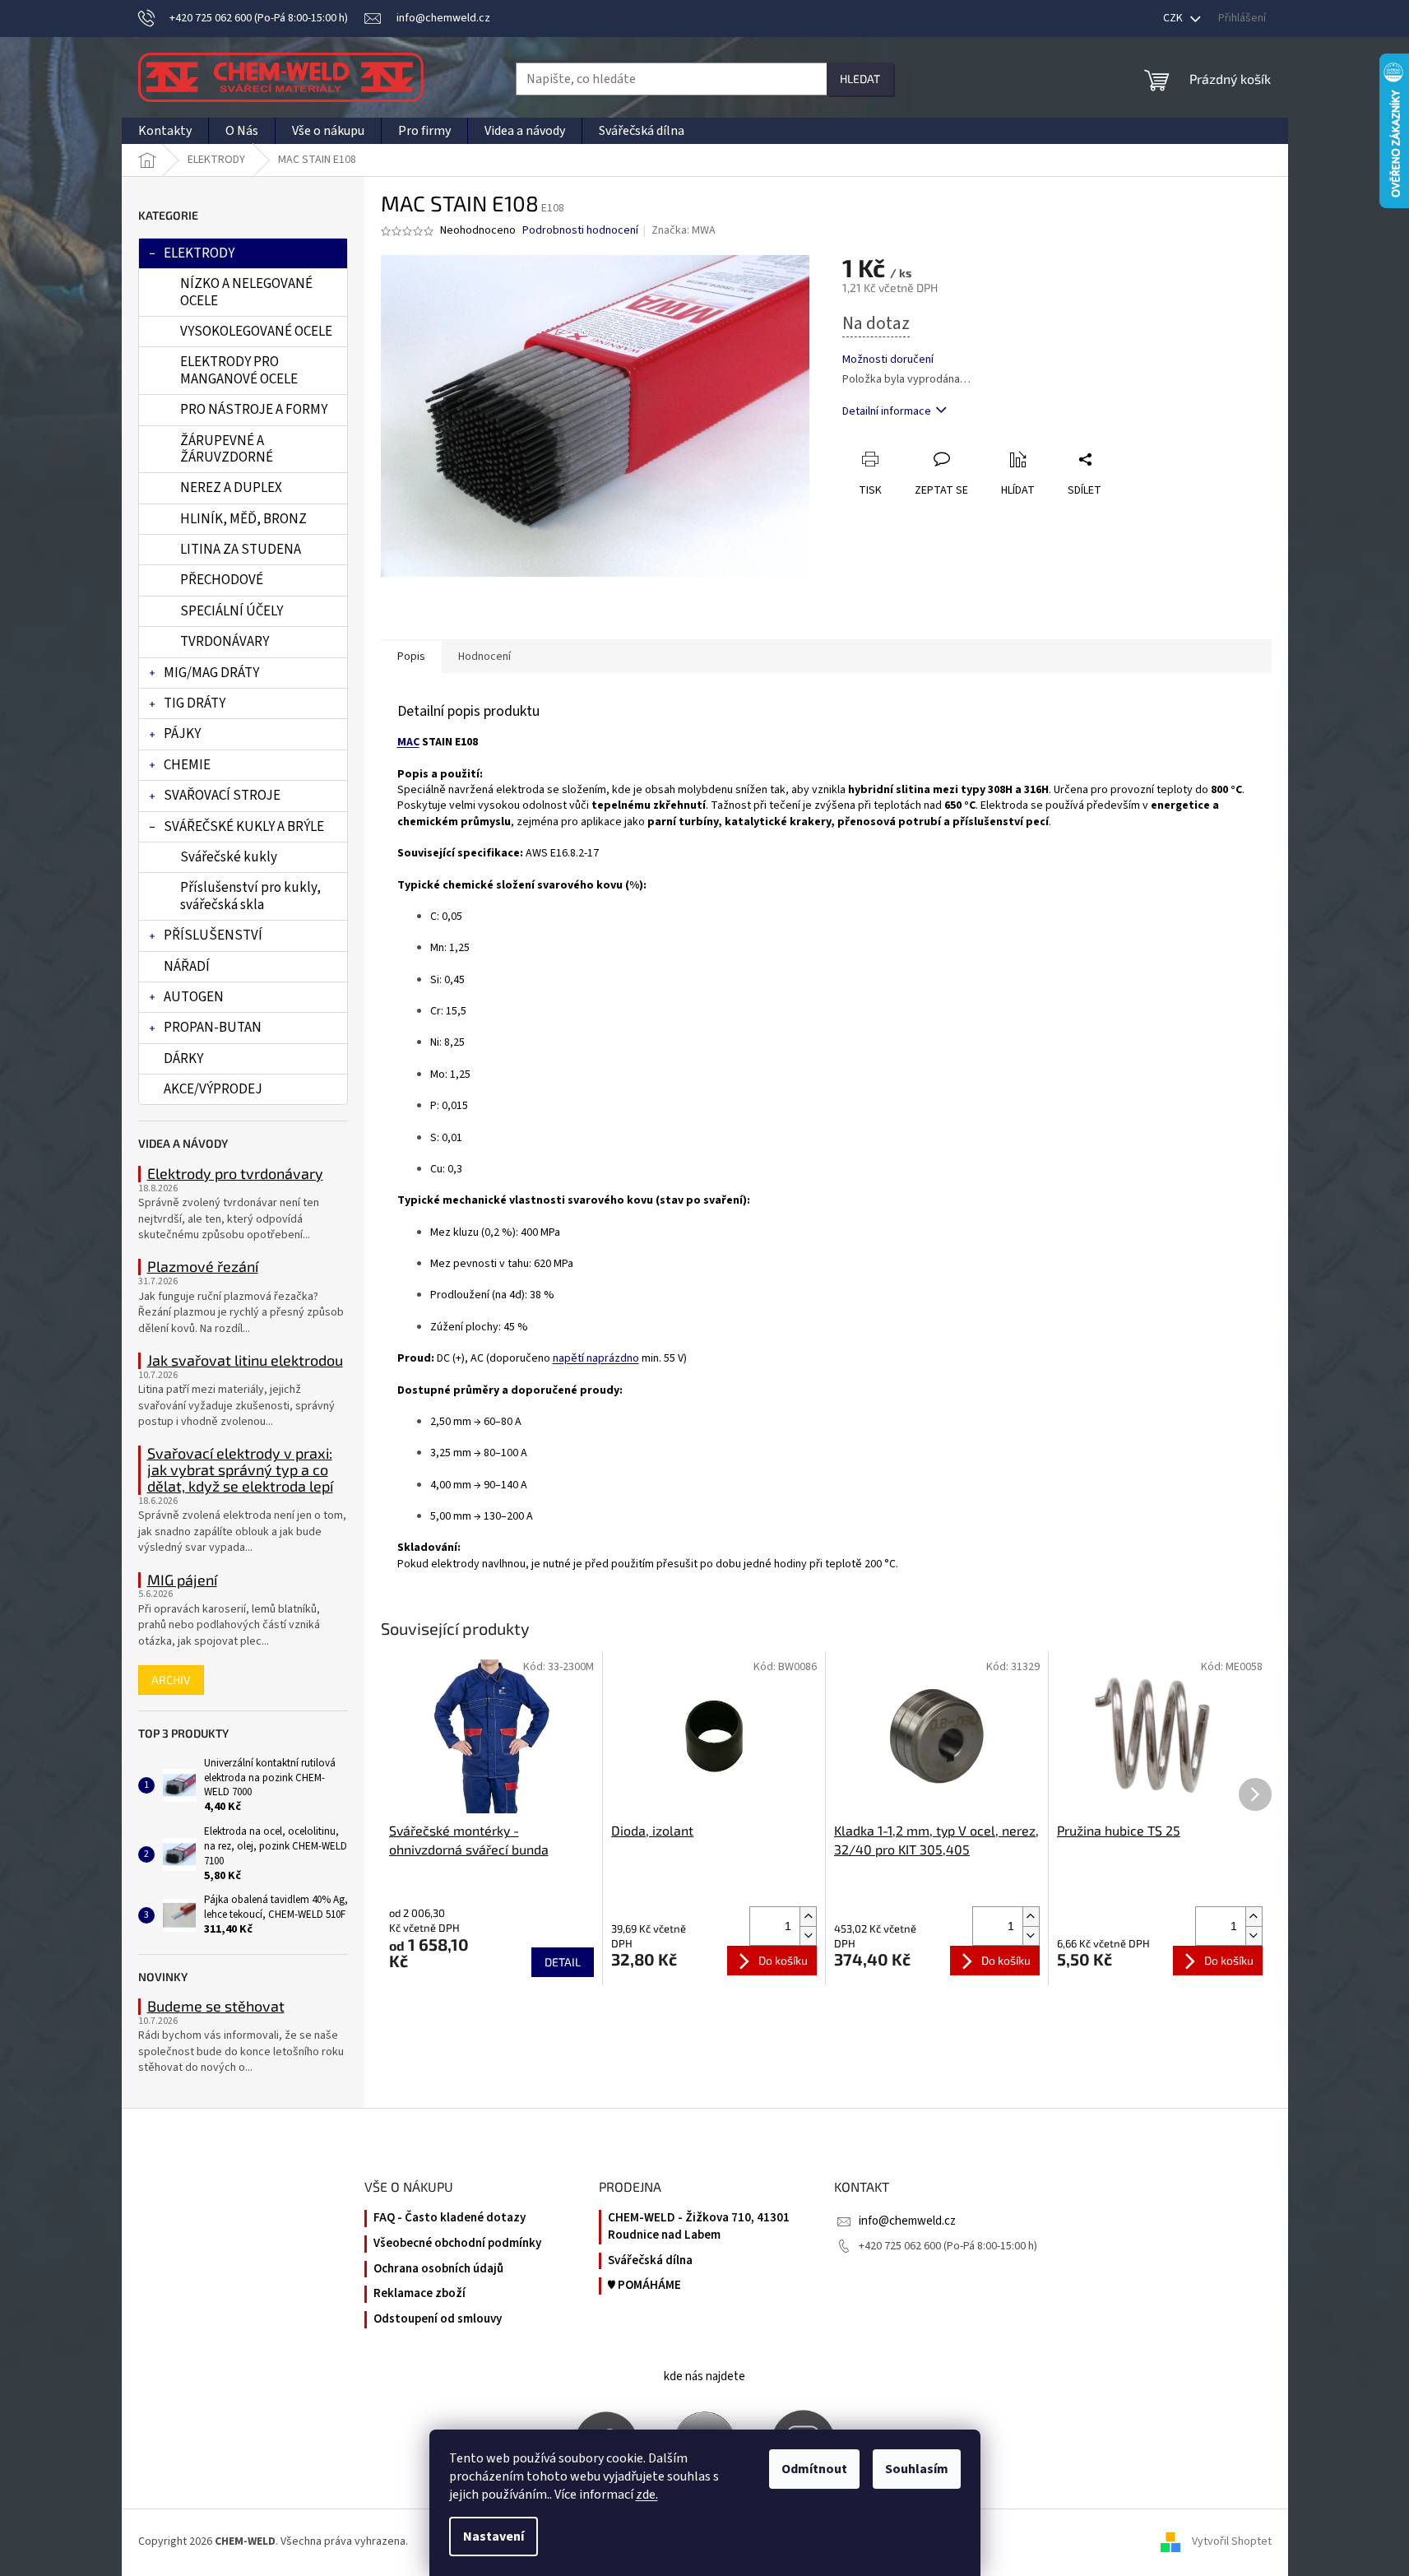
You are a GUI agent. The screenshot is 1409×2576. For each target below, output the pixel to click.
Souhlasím (917, 2469)
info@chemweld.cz (907, 2221)
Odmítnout (814, 2469)
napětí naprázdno (596, 1358)
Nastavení (494, 2537)
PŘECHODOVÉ (222, 580)
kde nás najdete (704, 2376)
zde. (647, 2495)
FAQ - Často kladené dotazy (450, 2218)
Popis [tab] (411, 657)
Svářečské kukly (229, 857)
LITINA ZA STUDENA (241, 550)
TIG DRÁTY (195, 703)
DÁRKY (183, 1059)
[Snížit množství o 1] (808, 1935)
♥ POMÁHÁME (644, 2286)
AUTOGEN (194, 997)
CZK (1174, 18)
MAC (408, 742)
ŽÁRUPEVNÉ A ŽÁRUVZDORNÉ (227, 449)
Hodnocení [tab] (484, 657)
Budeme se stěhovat (216, 2007)
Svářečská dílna (650, 2261)
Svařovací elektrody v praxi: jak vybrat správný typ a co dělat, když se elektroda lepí (240, 1470)
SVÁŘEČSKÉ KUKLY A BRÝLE (244, 827)
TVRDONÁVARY (225, 642)
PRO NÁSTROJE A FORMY (254, 410)
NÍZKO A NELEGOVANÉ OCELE (246, 292)
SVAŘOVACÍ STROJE (222, 796)
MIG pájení (182, 1580)
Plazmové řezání (203, 1267)
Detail (563, 1962)
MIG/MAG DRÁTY (211, 673)
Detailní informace (887, 411)
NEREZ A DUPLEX (231, 488)
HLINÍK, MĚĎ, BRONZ (243, 519)
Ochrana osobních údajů (438, 2269)
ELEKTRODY (199, 253)
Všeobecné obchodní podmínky (457, 2244)
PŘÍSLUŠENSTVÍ (213, 935)
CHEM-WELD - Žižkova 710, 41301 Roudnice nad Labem (699, 2227)
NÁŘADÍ (187, 967)
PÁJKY (182, 734)
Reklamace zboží (419, 2294)
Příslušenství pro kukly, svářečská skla (250, 896)
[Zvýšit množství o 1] (808, 1917)
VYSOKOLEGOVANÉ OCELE (256, 332)
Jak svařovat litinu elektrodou (245, 1361)
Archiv (171, 1680)
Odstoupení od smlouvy (438, 2319)
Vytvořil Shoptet (1232, 2542)
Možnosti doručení (888, 360)
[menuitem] (165, 131)
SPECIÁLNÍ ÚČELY (232, 611)
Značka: (684, 230)
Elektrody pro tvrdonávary (235, 1174)
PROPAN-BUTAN (213, 1028)
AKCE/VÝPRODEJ (213, 1089)
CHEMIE (187, 765)
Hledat (860, 79)
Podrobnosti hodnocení (580, 231)
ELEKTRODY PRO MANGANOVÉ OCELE (239, 370)
